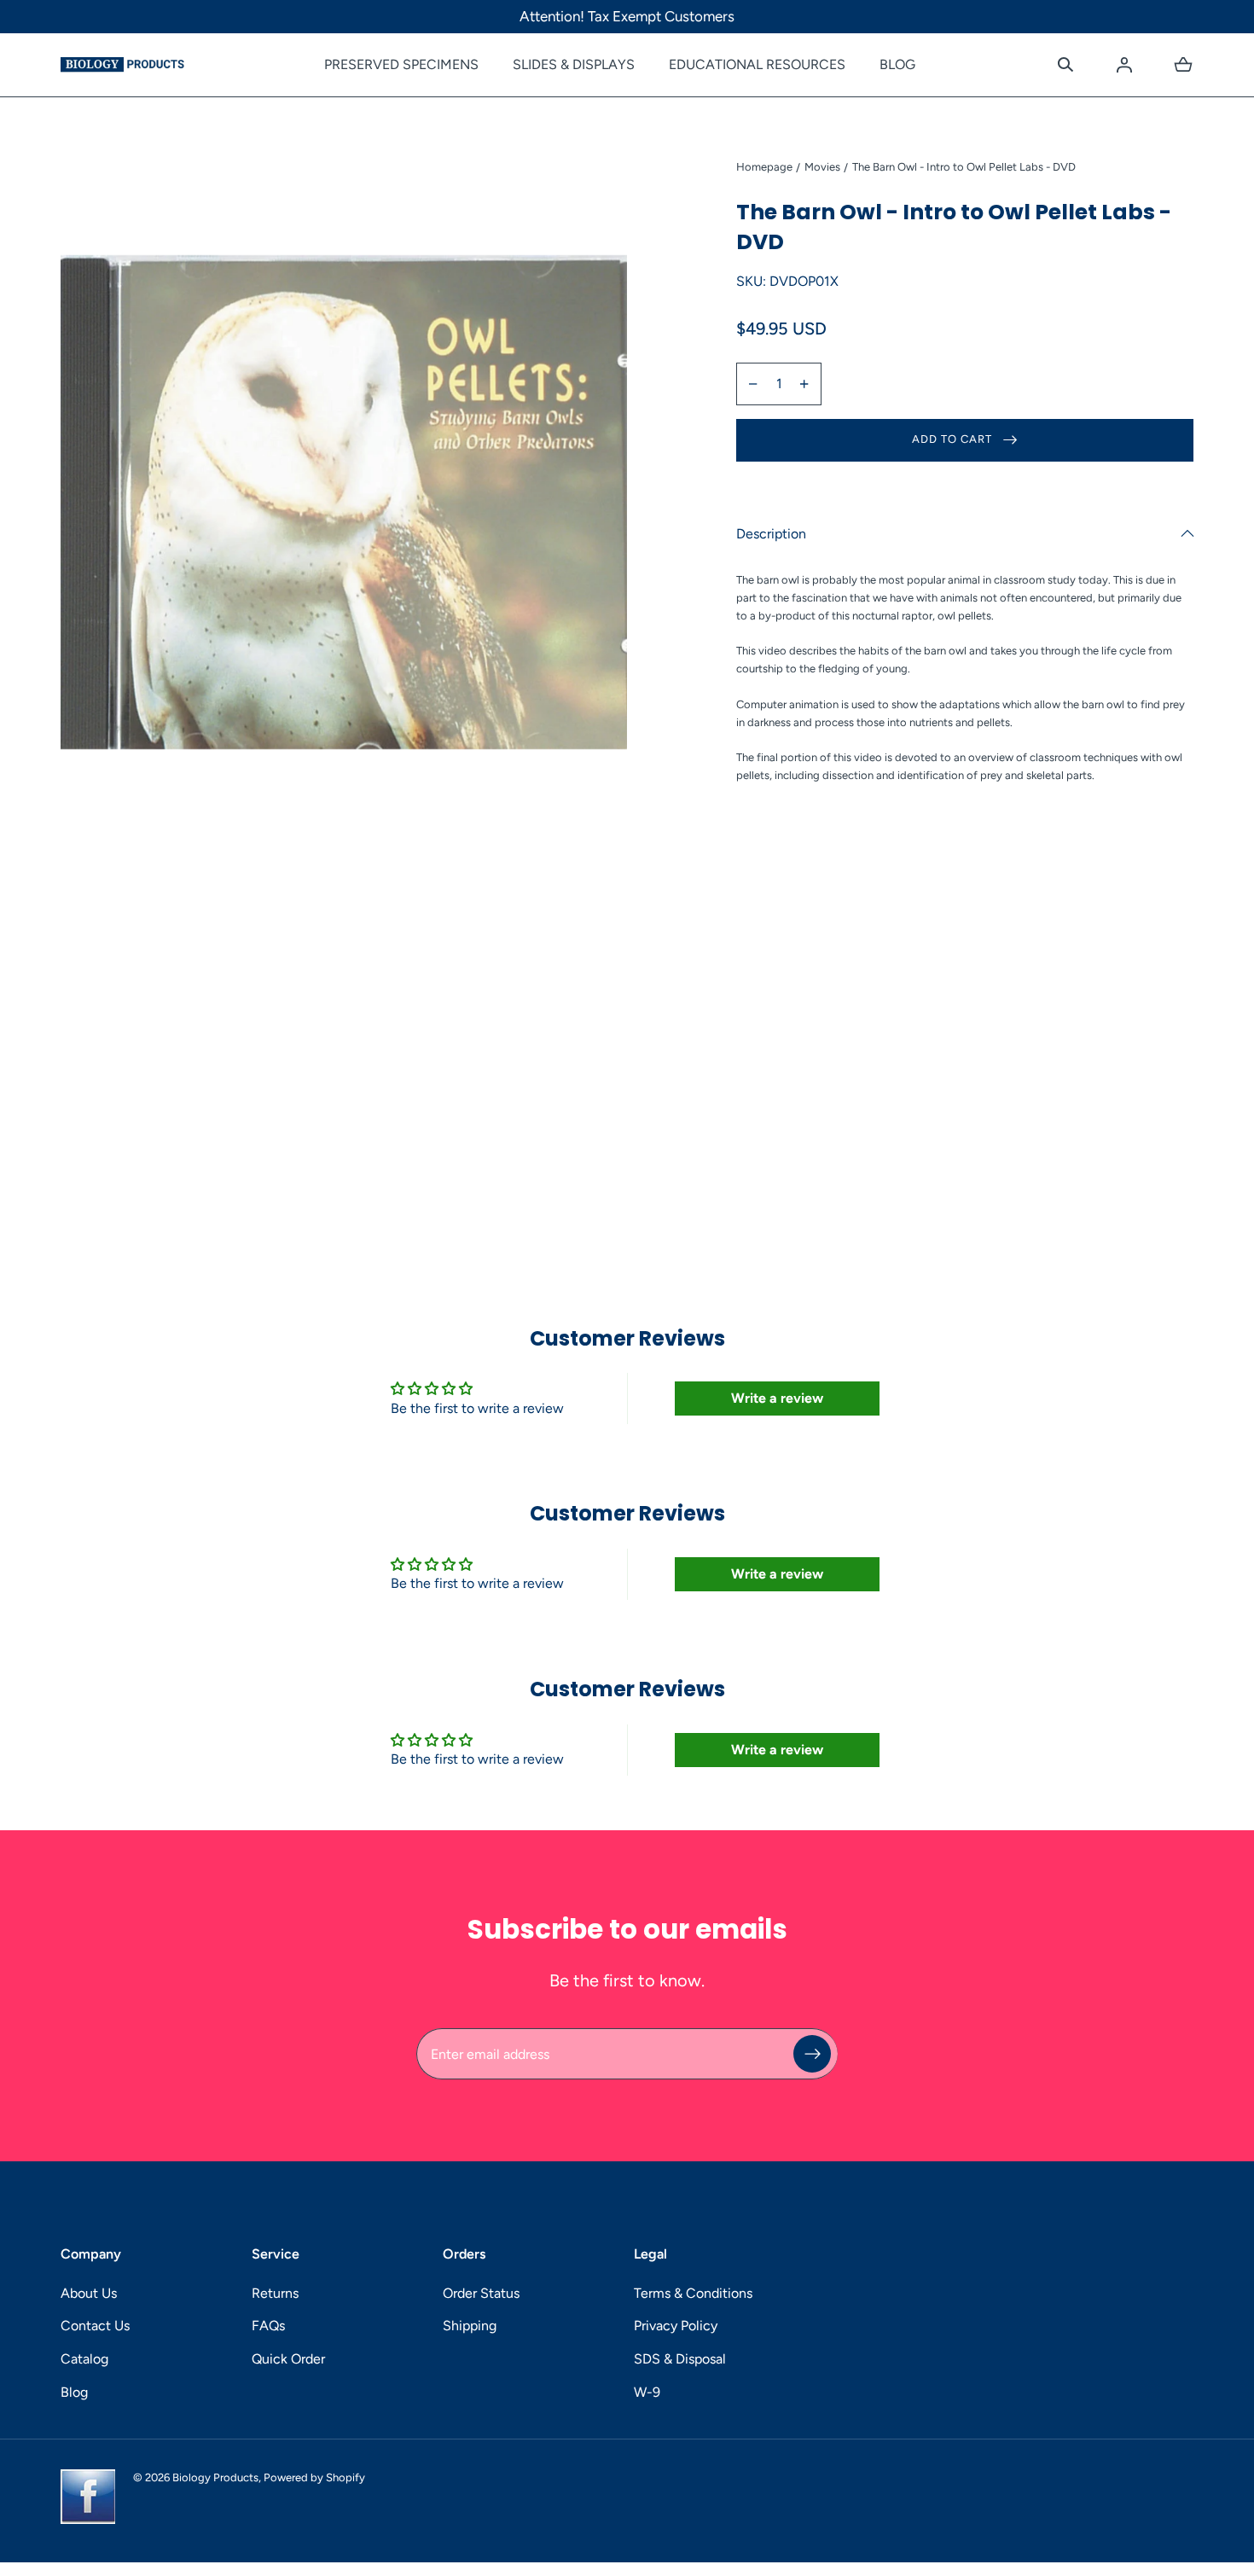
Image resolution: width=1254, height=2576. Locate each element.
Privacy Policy (676, 2326)
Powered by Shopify (314, 2477)
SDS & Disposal (680, 2359)
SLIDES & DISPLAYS (574, 64)
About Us (89, 2293)
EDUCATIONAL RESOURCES (757, 64)
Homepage (764, 167)
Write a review (777, 1398)
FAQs (268, 2326)
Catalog (84, 2359)
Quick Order (288, 2359)
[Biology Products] (122, 65)
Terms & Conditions (693, 2293)
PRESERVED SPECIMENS (401, 64)
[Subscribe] (812, 2054)
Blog (74, 2392)
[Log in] (1124, 65)
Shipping (470, 2326)
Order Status (481, 2293)
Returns (275, 2293)
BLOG (897, 64)
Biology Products (215, 2477)
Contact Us (95, 2326)
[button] (1065, 65)
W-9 (647, 2392)
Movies (822, 167)
